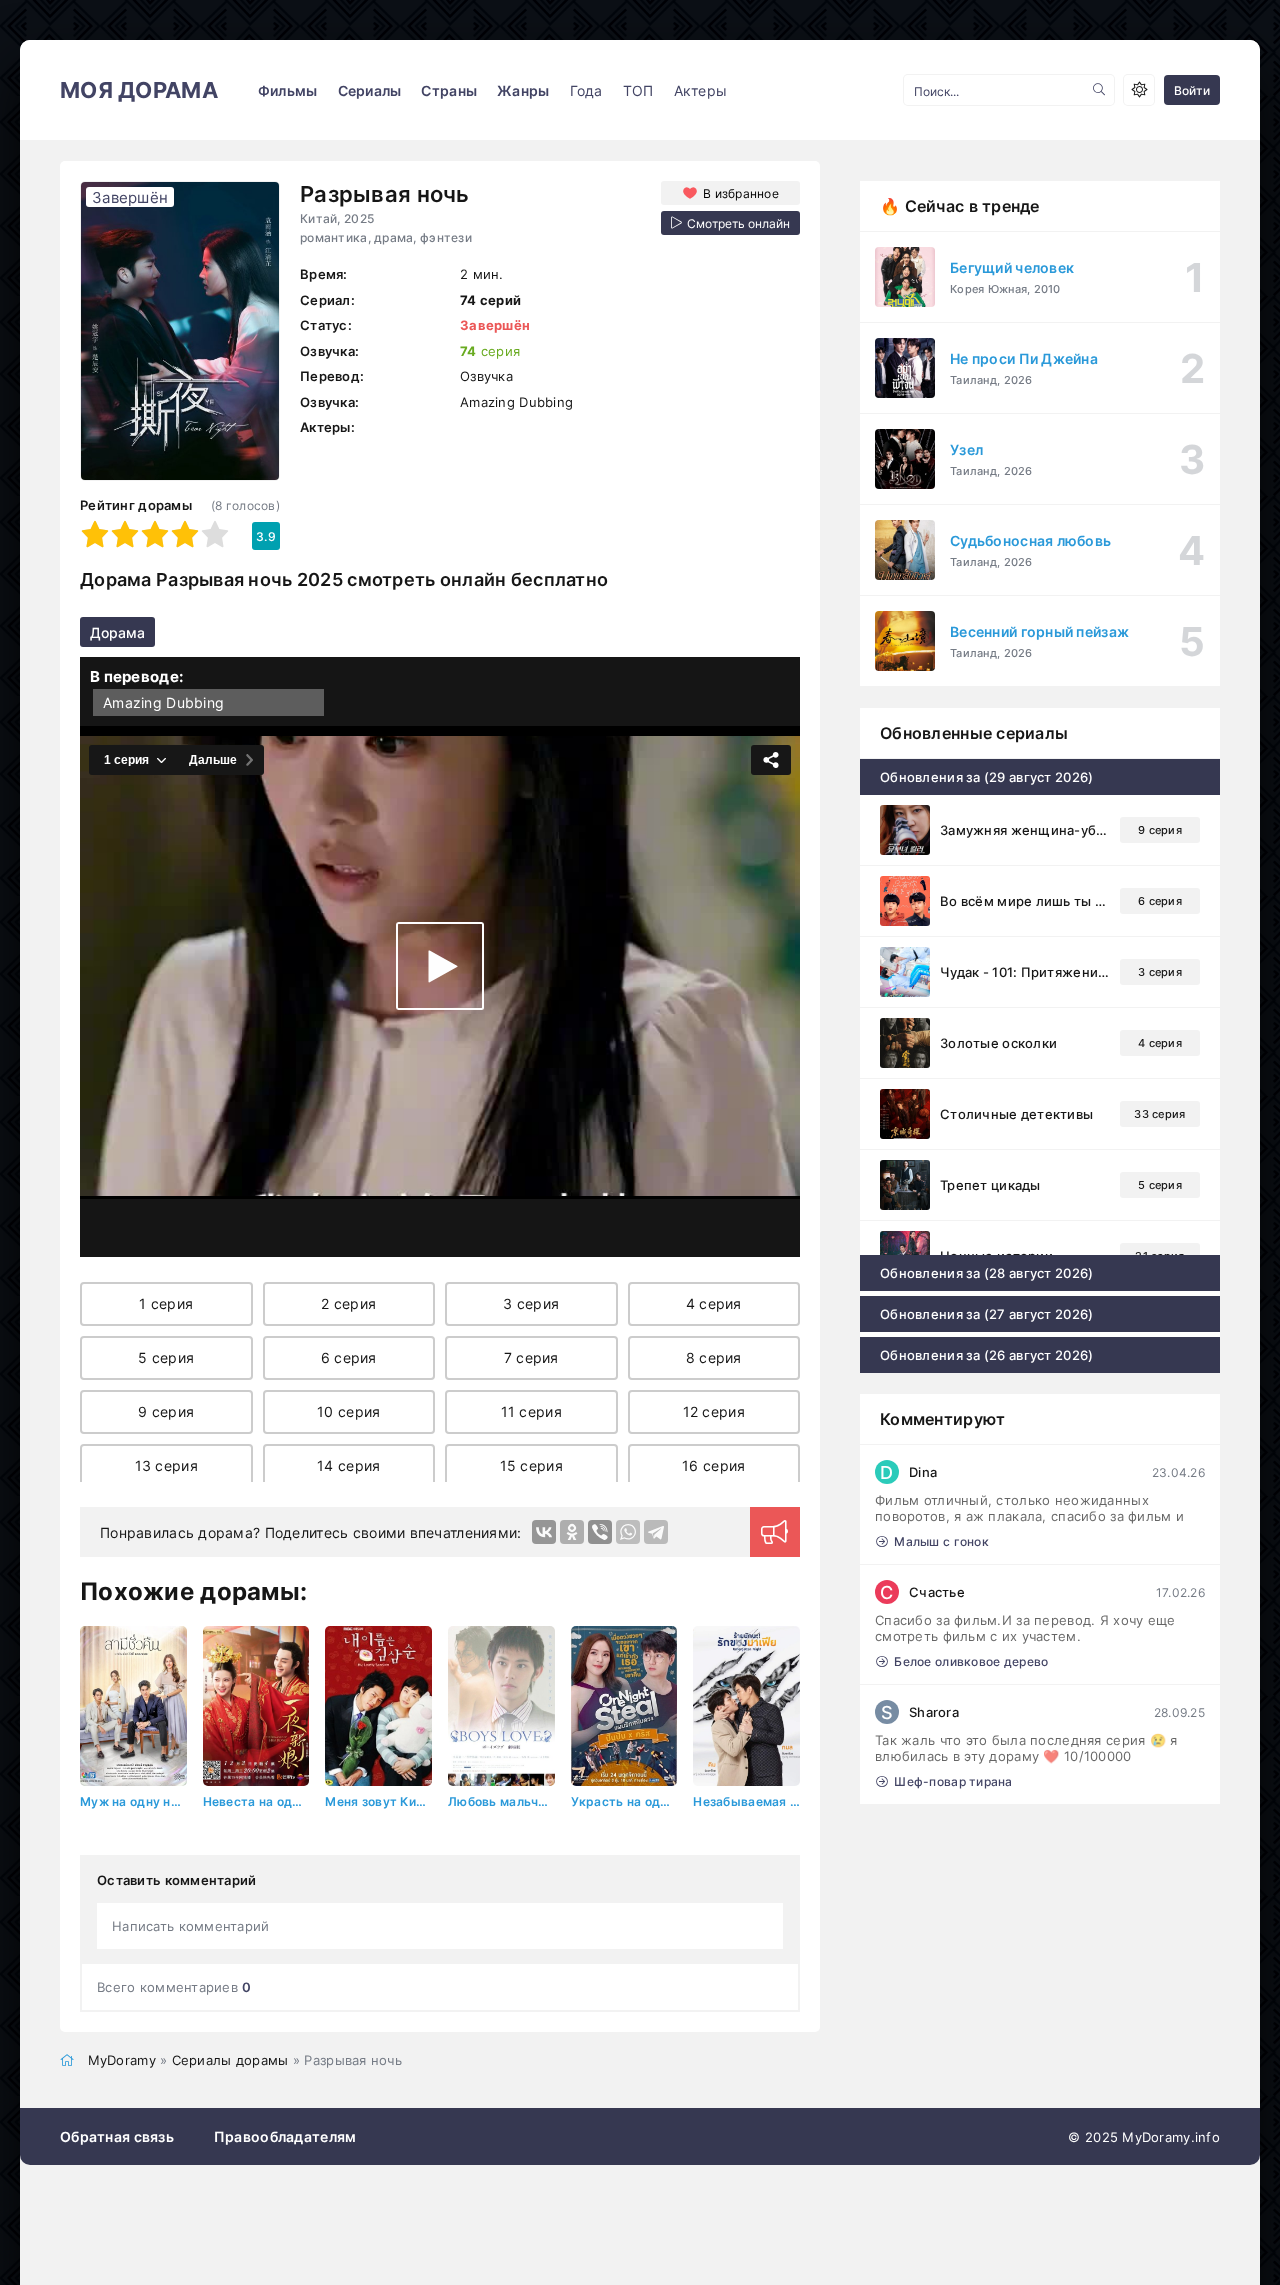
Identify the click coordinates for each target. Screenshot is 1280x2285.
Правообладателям (285, 2136)
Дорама (117, 632)
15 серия (531, 1465)
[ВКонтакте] (544, 1532)
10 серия (348, 1411)
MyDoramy (122, 2060)
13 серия (166, 1465)
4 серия (714, 1303)
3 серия (531, 1303)
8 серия (714, 1357)
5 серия (166, 1357)
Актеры (701, 90)
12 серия (714, 1411)
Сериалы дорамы (230, 2060)
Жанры (523, 90)
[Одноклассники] (572, 1532)
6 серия (349, 1357)
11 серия (531, 1411)
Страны (449, 90)
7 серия (531, 1357)
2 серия (348, 1303)
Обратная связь (117, 2136)
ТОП (638, 90)
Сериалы (370, 90)
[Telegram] (656, 1532)
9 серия (166, 1411)
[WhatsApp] (628, 1532)
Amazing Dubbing (163, 702)
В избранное (741, 193)
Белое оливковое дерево (971, 1661)
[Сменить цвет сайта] (1139, 90)
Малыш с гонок (941, 1541)
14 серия (348, 1465)
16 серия (713, 1465)
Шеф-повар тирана (953, 1781)
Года (586, 90)
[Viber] (600, 1532)
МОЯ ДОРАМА (139, 90)
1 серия (166, 1303)
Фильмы (288, 90)
